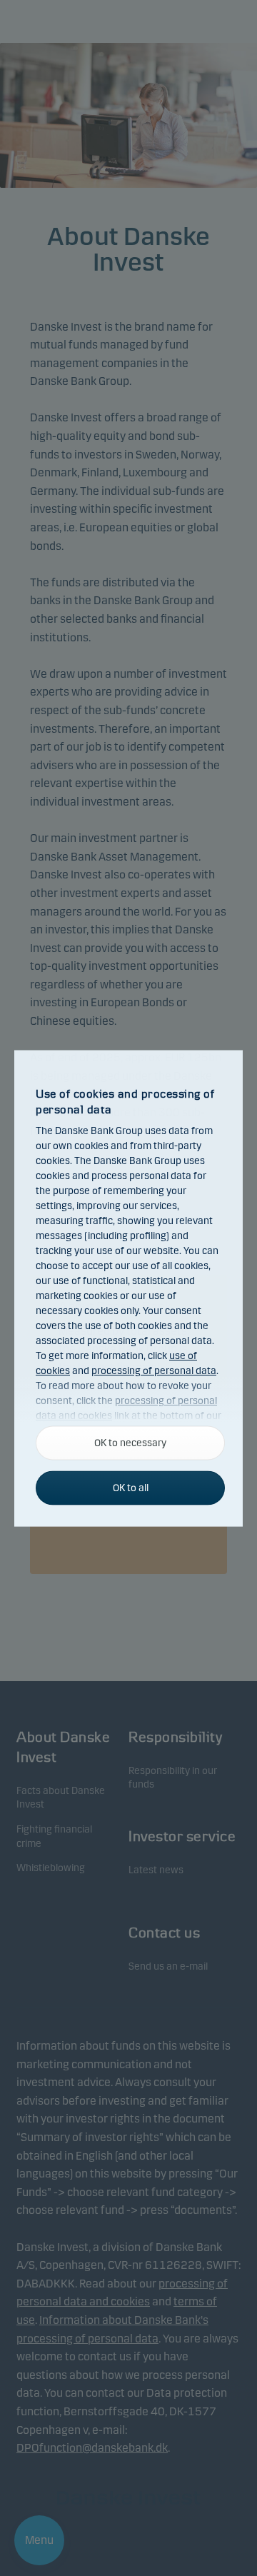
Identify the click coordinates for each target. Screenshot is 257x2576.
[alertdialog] (128, 1288)
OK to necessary (130, 1442)
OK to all (131, 1487)
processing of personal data (154, 1371)
